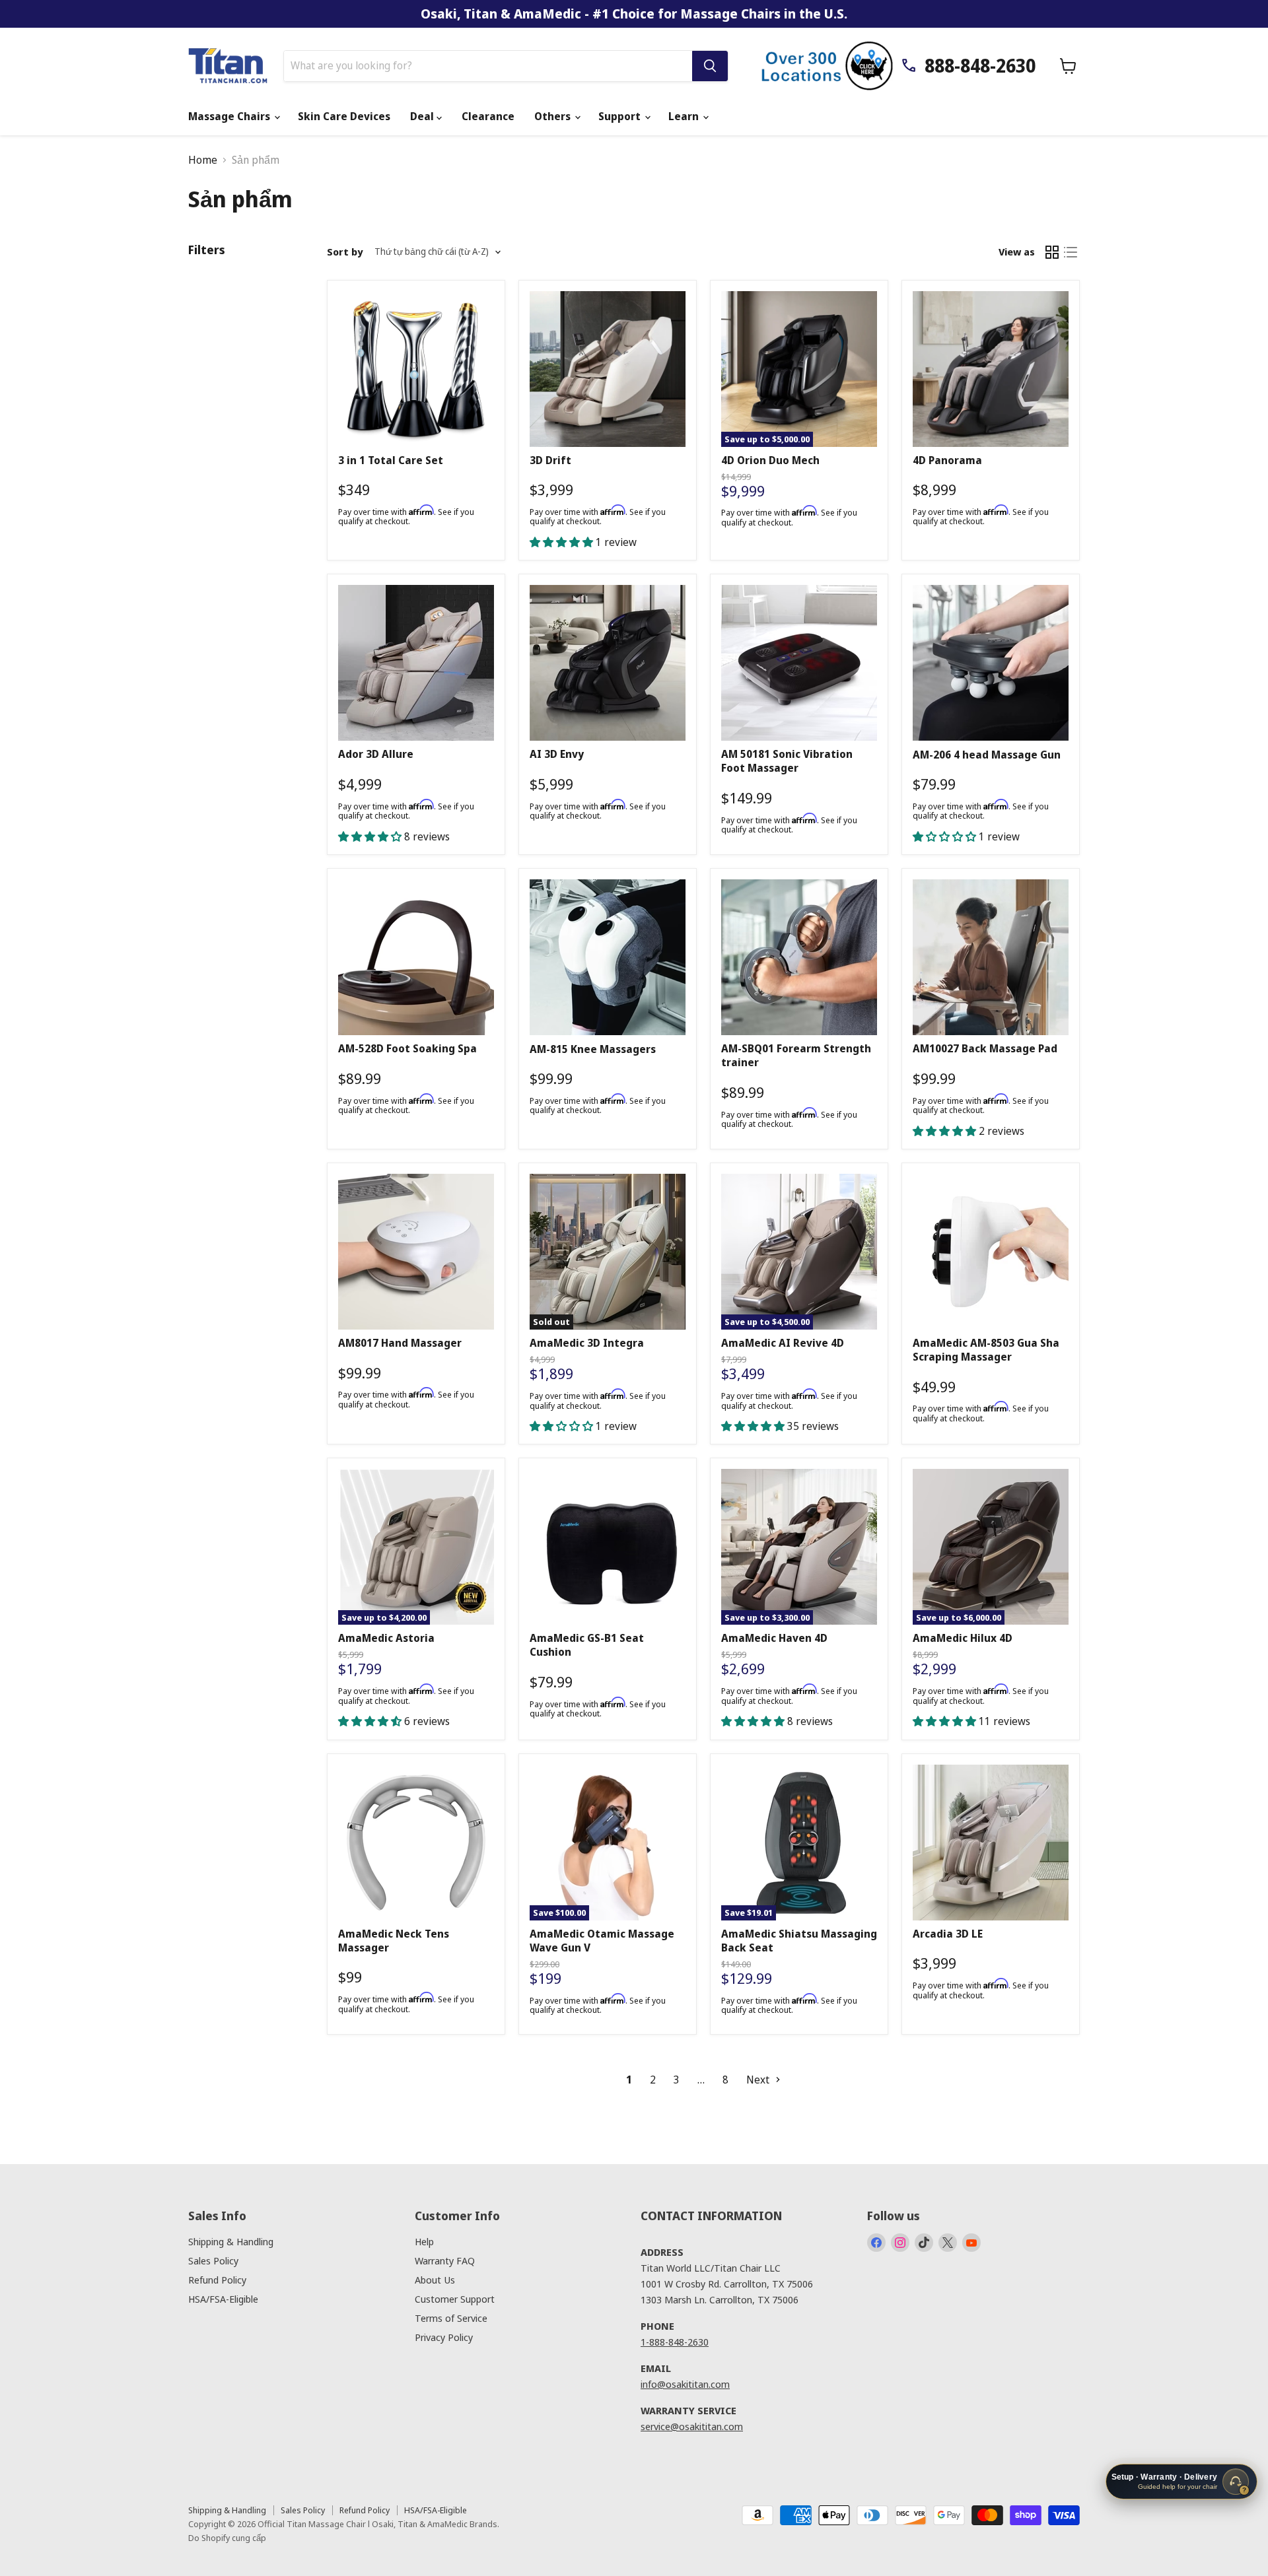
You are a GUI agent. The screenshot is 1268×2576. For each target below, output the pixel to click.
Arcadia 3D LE (948, 1934)
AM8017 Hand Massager (400, 1343)
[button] (563, 542)
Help (424, 2241)
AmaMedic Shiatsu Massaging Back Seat (799, 1941)
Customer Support (455, 2299)
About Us (435, 2280)
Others (554, 116)
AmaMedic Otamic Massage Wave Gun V (602, 1941)
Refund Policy (217, 2280)
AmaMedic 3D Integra (587, 1343)
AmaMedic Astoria (386, 1638)
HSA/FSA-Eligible (223, 2299)
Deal (423, 116)
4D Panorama (947, 460)
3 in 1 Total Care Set (391, 460)
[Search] (710, 66)
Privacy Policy (444, 2337)
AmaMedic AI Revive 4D (783, 1343)
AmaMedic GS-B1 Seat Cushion (587, 1645)
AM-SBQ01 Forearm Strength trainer (796, 1055)
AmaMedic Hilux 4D (963, 1638)
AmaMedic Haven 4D (774, 1638)
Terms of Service (451, 2318)
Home (203, 160)
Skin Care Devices (344, 116)
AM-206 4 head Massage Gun (987, 755)
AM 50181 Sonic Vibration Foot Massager (787, 761)
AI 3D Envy (557, 754)
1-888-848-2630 (675, 2342)
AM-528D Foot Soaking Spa (407, 1048)
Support (621, 116)
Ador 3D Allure (376, 754)
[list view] (1071, 252)
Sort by (345, 252)
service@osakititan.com (692, 2426)
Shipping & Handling (231, 2241)
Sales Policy (213, 2260)
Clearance (488, 116)
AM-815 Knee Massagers (593, 1049)
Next (759, 2080)
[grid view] (1052, 252)
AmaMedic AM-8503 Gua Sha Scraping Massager (986, 1350)
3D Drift (550, 460)
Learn (685, 116)
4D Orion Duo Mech (770, 460)
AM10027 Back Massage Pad (985, 1048)
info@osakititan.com (685, 2384)
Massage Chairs (230, 116)
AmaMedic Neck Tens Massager (394, 1941)
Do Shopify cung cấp (227, 2538)
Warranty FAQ (445, 2260)
